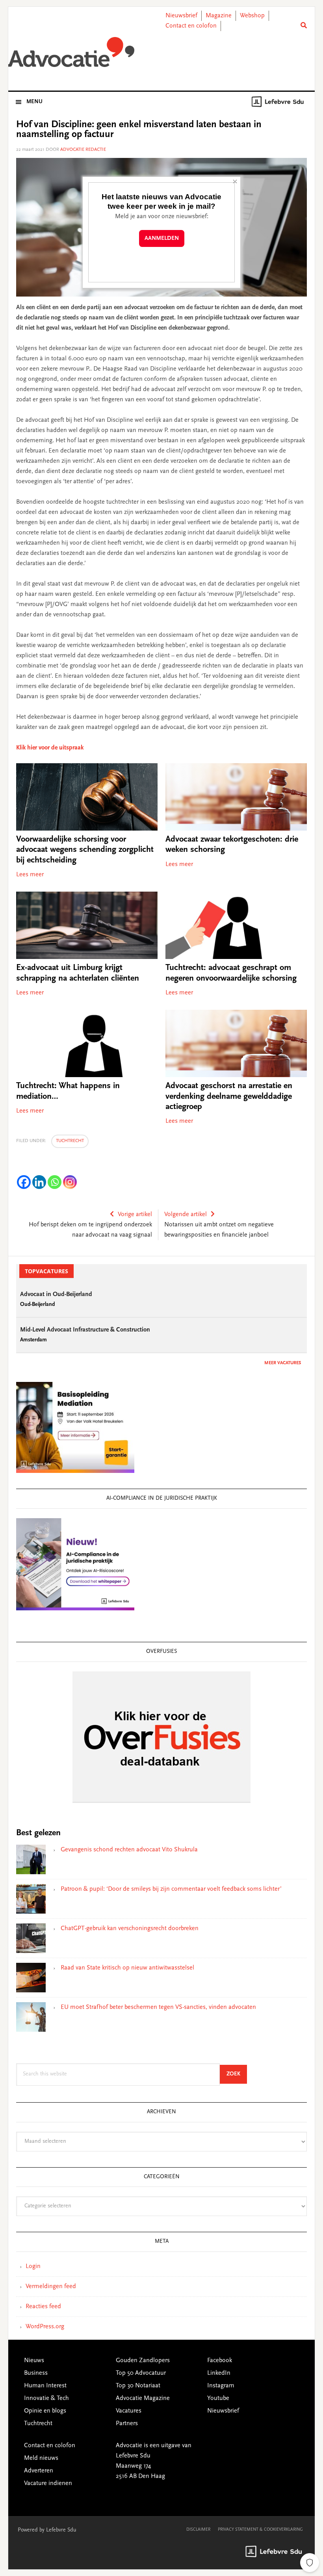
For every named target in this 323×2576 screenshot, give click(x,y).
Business (36, 2373)
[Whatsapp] (55, 1182)
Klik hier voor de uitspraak (50, 748)
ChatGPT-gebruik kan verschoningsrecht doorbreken (130, 1929)
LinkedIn (219, 2373)
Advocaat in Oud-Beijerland (56, 1294)
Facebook (220, 2361)
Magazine (219, 16)
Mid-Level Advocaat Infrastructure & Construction (85, 1330)
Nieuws (34, 2361)
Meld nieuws (41, 2458)
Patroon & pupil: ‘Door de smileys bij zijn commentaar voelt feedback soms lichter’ (171, 1889)
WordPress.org (45, 2327)
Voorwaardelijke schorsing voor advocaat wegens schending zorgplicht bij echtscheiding (85, 850)
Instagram (221, 2386)
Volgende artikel (186, 1215)
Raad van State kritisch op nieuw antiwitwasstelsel (127, 1968)
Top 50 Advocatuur (141, 2373)
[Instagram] (70, 1182)
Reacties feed (43, 2307)
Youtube (218, 2398)
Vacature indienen (48, 2483)
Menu (34, 102)
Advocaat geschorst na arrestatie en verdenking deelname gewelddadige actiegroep (229, 1097)
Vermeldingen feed (51, 2287)
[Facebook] (24, 1182)
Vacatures (129, 2411)
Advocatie (71, 55)
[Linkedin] (39, 1182)
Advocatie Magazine (143, 2398)
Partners (127, 2424)
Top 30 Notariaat (138, 2386)
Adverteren (39, 2471)
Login (33, 2266)
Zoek (237, 2074)
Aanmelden (162, 238)
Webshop (252, 16)
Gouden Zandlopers (143, 2361)
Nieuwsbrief (181, 16)
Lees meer (30, 875)
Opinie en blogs (45, 2411)
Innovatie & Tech (46, 2398)
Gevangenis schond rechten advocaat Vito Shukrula (129, 1850)
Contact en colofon (191, 26)
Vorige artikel (135, 1215)
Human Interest (45, 2386)
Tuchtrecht (70, 1141)
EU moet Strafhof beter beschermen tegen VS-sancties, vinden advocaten (158, 2007)
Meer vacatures (283, 1363)
